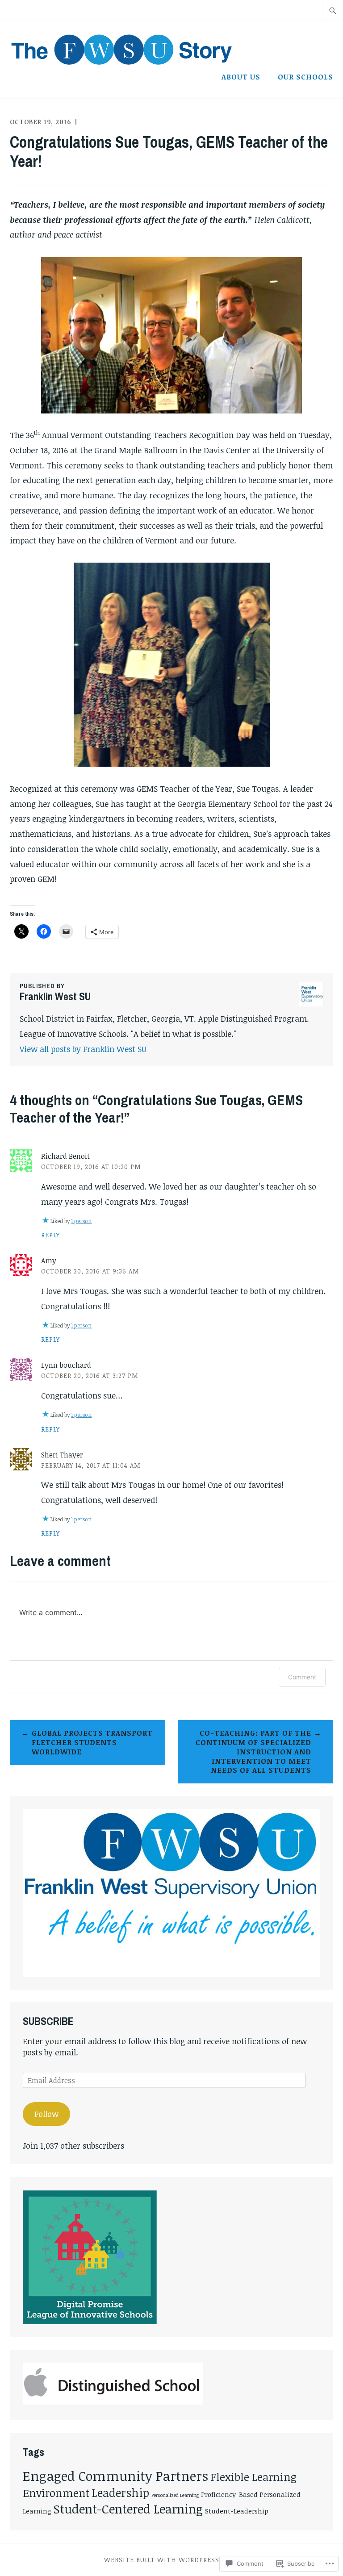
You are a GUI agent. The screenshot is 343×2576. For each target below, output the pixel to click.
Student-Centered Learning (128, 2509)
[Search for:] (333, 10)
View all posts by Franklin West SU (83, 1049)
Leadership (120, 2492)
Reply (50, 1235)
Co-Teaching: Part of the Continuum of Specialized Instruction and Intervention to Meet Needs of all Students (253, 1751)
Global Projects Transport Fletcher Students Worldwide (92, 1742)
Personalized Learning (175, 2495)
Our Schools (305, 77)
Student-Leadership (237, 2511)
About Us (241, 77)
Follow (46, 2114)
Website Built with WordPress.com (171, 2560)
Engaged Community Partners (115, 2476)
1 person (81, 1221)
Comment (302, 1677)
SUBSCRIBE (48, 2021)
